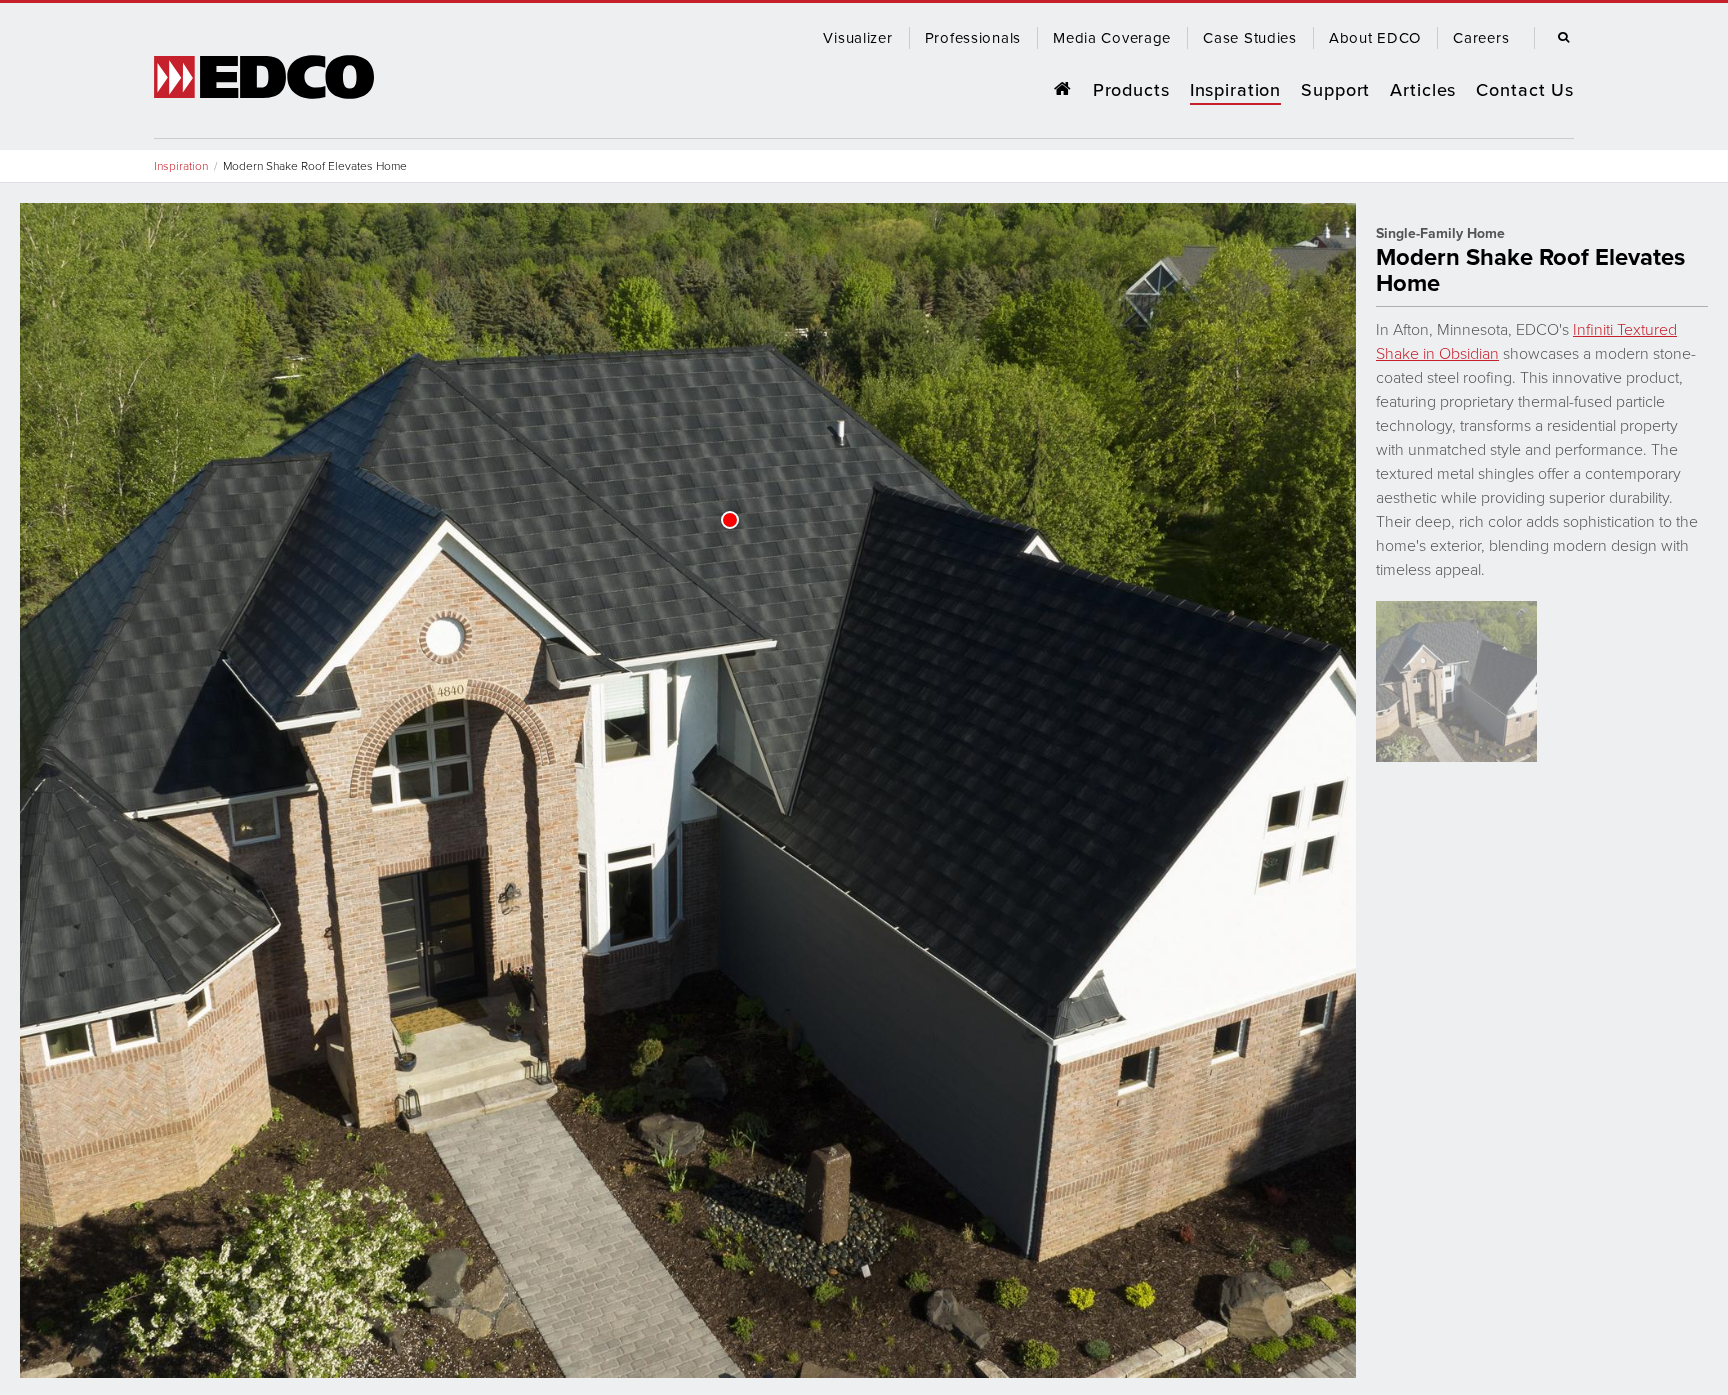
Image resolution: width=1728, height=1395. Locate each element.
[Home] (1062, 89)
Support (1335, 89)
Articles (1423, 89)
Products (1131, 89)
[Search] (1559, 38)
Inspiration (1236, 89)
